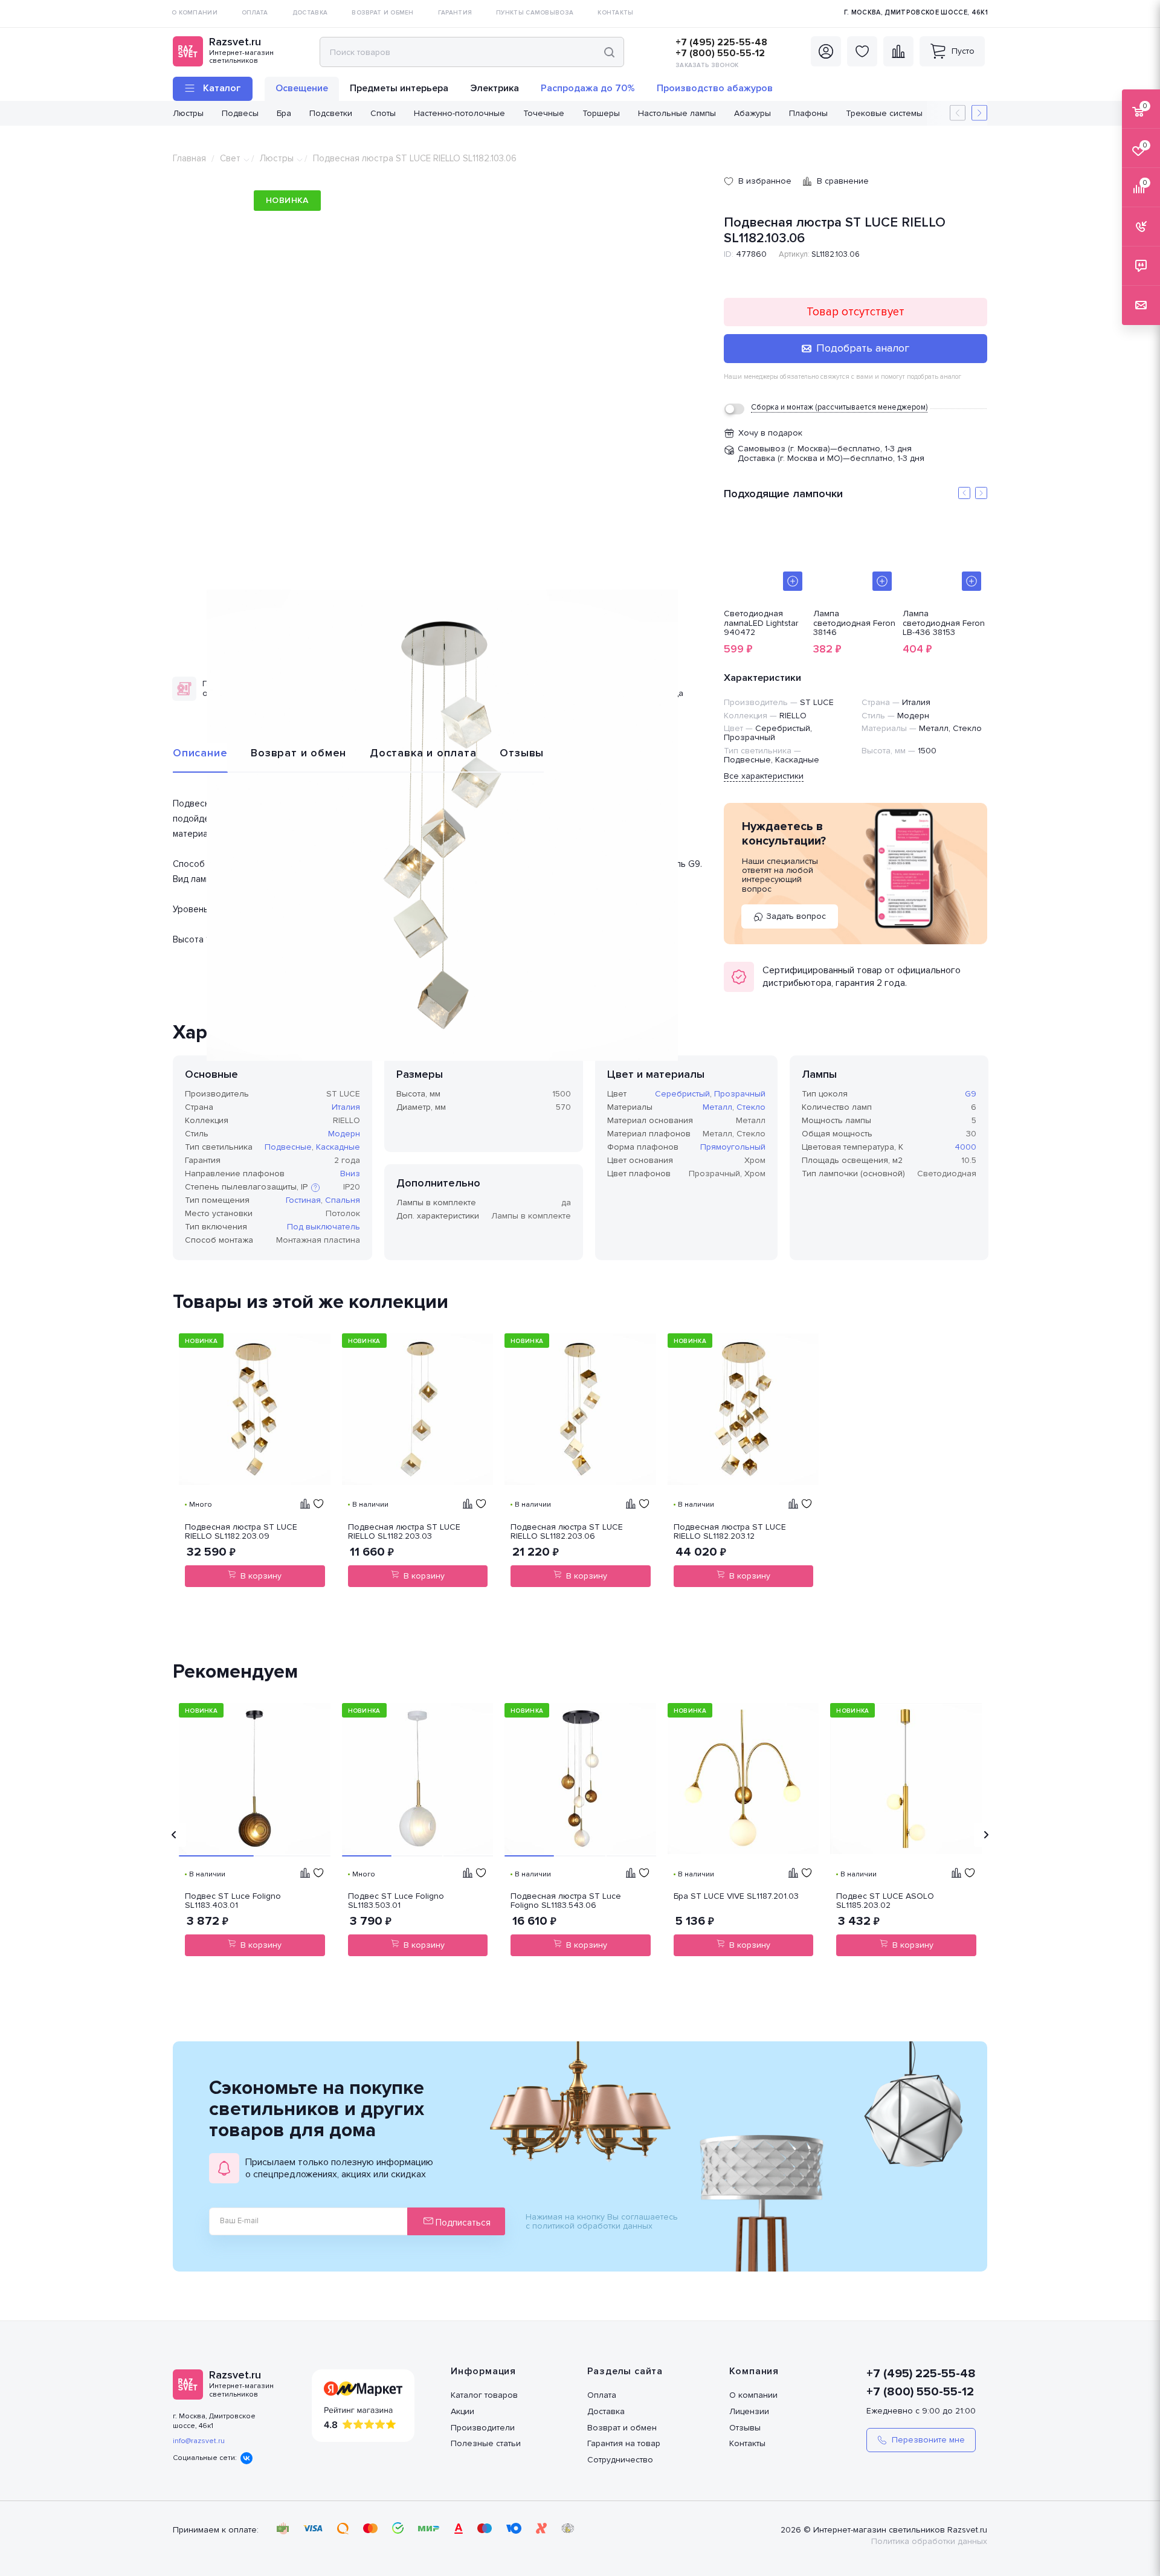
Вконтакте (246, 2458)
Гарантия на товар (624, 2443)
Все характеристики (764, 776)
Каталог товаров (484, 2395)
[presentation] (174, 1835)
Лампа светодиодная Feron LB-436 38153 (944, 623)
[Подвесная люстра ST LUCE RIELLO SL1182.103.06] (442, 825)
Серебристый (682, 1094)
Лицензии (749, 2411)
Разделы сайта (625, 2371)
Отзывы (522, 753)
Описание (200, 753)
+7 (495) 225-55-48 (721, 42)
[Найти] (609, 52)
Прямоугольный (733, 1147)
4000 (965, 1147)
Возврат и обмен (298, 753)
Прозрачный (740, 1094)
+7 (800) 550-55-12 (720, 53)
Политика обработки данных (929, 2541)
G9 (971, 1094)
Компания (754, 2371)
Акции (462, 2411)
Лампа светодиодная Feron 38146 (854, 623)
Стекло (751, 1107)
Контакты (747, 2443)
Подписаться (462, 2223)
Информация (483, 2371)
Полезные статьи (486, 2443)
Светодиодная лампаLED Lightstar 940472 (761, 623)
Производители (483, 2428)
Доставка (606, 2411)
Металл (717, 1107)
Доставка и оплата (423, 753)
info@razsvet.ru (199, 2441)
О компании (753, 2395)
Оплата (602, 2395)
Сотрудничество (620, 2460)
